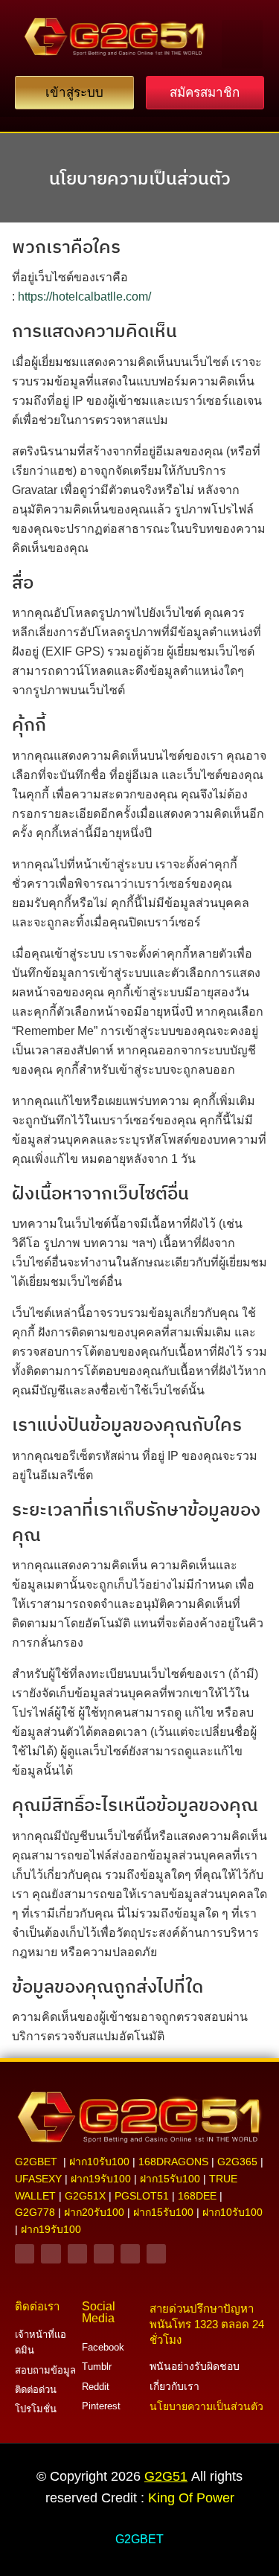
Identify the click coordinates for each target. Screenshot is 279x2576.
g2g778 (35, 2212)
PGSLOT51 (142, 2196)
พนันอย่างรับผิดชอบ (195, 2366)
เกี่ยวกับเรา (174, 2386)
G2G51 (166, 2476)
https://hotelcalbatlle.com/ (84, 297)
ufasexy (38, 2179)
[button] (242, 44)
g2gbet (36, 2162)
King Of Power (191, 2498)
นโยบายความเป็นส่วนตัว (140, 178)
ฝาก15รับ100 (170, 2179)
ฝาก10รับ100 (99, 2162)
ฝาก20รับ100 (94, 2212)
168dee (197, 2196)
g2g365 (237, 2162)
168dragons (173, 2162)
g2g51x (85, 2196)
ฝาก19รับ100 (101, 2179)
